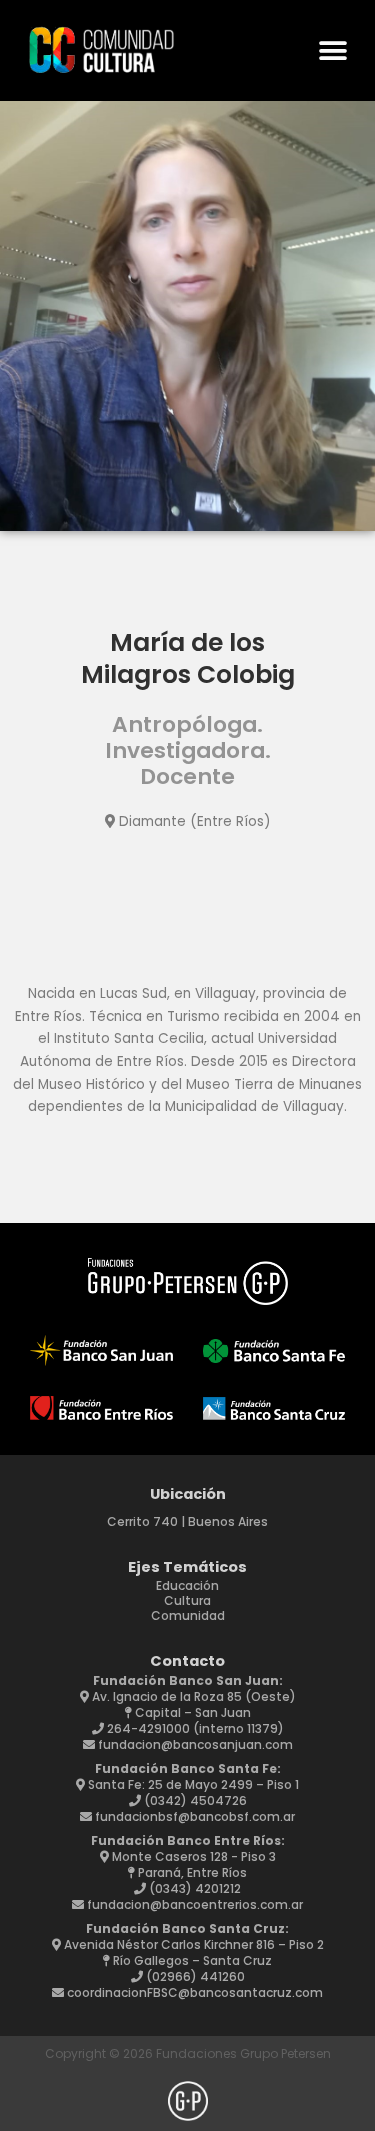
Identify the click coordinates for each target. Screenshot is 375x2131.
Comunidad (188, 1615)
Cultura (187, 1600)
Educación (187, 1585)
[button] (332, 50)
